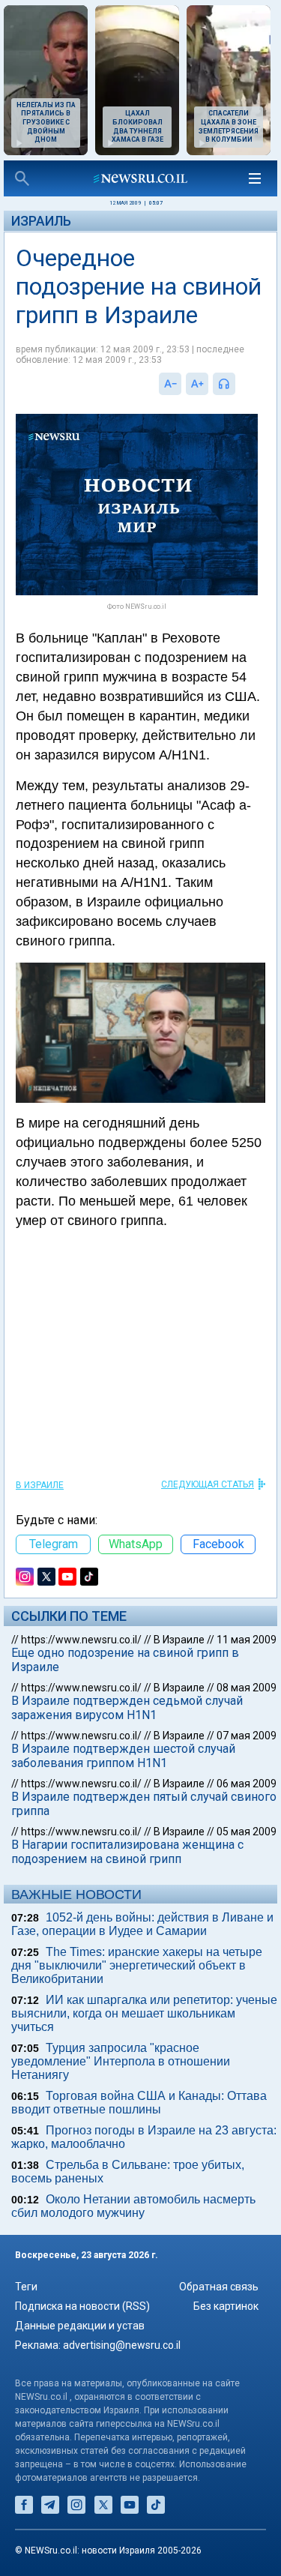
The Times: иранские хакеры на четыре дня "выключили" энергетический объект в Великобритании (137, 1965)
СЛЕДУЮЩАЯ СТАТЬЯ (208, 1484)
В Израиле (40, 1485)
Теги (26, 2287)
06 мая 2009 (247, 1784)
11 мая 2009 (247, 1640)
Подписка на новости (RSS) (82, 2306)
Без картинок (226, 2306)
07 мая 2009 (247, 1736)
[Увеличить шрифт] (197, 384)
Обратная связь (219, 2287)
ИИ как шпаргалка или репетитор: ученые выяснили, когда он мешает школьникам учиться (144, 2013)
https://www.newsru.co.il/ (81, 1640)
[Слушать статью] (239, 384)
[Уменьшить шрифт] (170, 384)
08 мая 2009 (247, 1688)
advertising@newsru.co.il (122, 2345)
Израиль (41, 221)
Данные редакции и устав (80, 2326)
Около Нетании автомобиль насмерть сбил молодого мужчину (133, 2206)
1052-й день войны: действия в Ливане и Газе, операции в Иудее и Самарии (142, 1924)
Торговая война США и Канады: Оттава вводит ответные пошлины (139, 2103)
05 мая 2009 (247, 1832)
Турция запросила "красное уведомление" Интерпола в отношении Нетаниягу (121, 2061)
